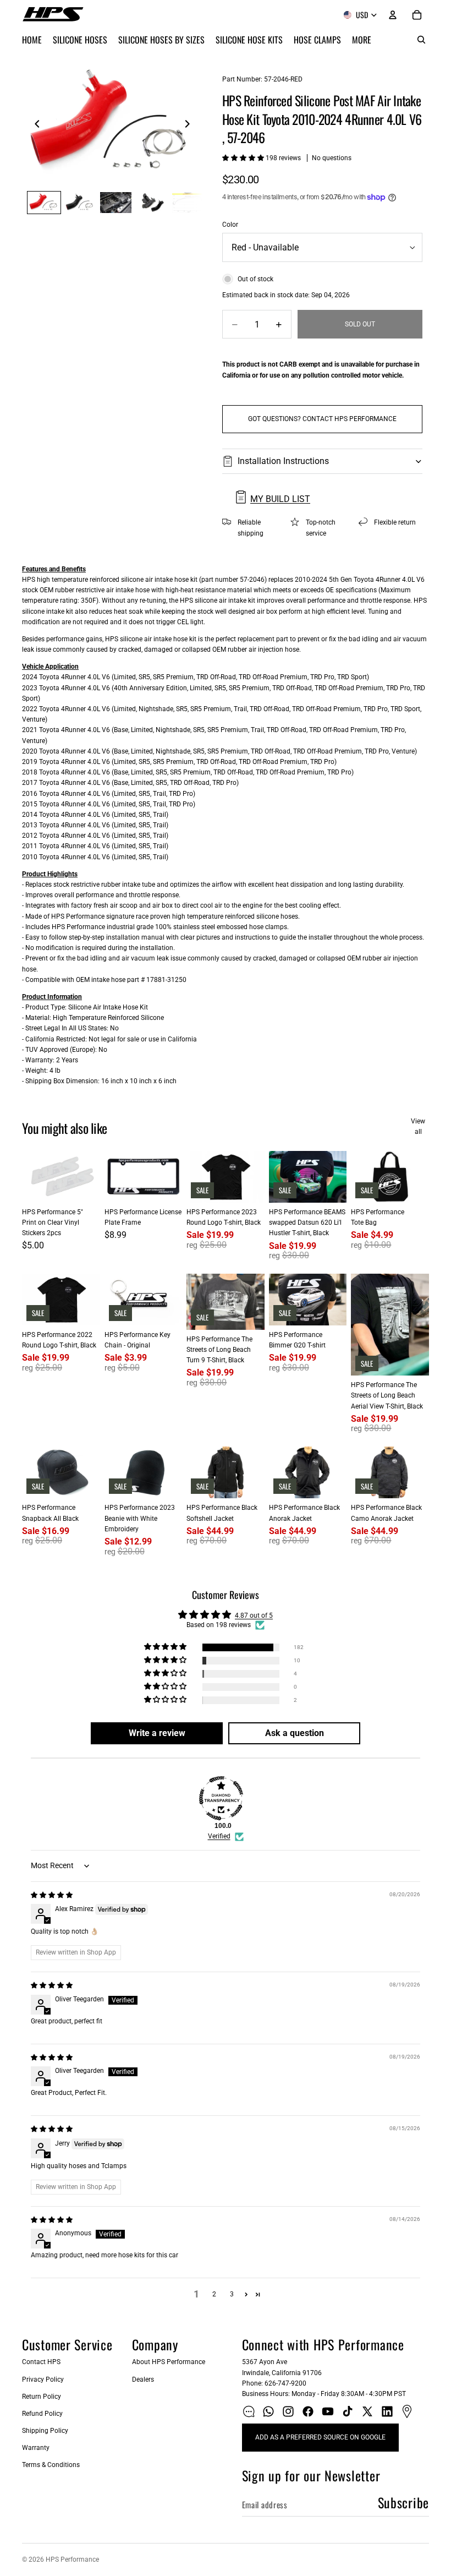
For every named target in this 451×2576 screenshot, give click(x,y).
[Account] (393, 15)
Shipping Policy (45, 2431)
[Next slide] (190, 125)
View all (418, 1126)
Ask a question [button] (295, 1733)
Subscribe (403, 2502)
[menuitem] (362, 40)
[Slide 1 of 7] (44, 203)
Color (230, 225)
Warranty (36, 2448)
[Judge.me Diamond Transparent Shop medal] (221, 1798)
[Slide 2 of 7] (80, 203)
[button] (244, 158)
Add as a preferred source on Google (320, 2437)
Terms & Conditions (51, 2465)
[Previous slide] (34, 125)
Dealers (143, 2379)
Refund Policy (42, 2414)
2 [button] (214, 2294)
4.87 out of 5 (254, 1616)
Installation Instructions (283, 461)
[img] (52, 1895)
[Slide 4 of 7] (152, 203)
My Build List (280, 499)
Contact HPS (41, 2362)
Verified (219, 1836)
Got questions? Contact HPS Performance (322, 419)
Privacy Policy (43, 2379)
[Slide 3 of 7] (116, 203)
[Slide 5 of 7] (188, 203)
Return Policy (42, 2397)
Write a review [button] (157, 1733)
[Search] (421, 40)
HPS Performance (72, 2559)
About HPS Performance (169, 2362)
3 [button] (232, 2294)
